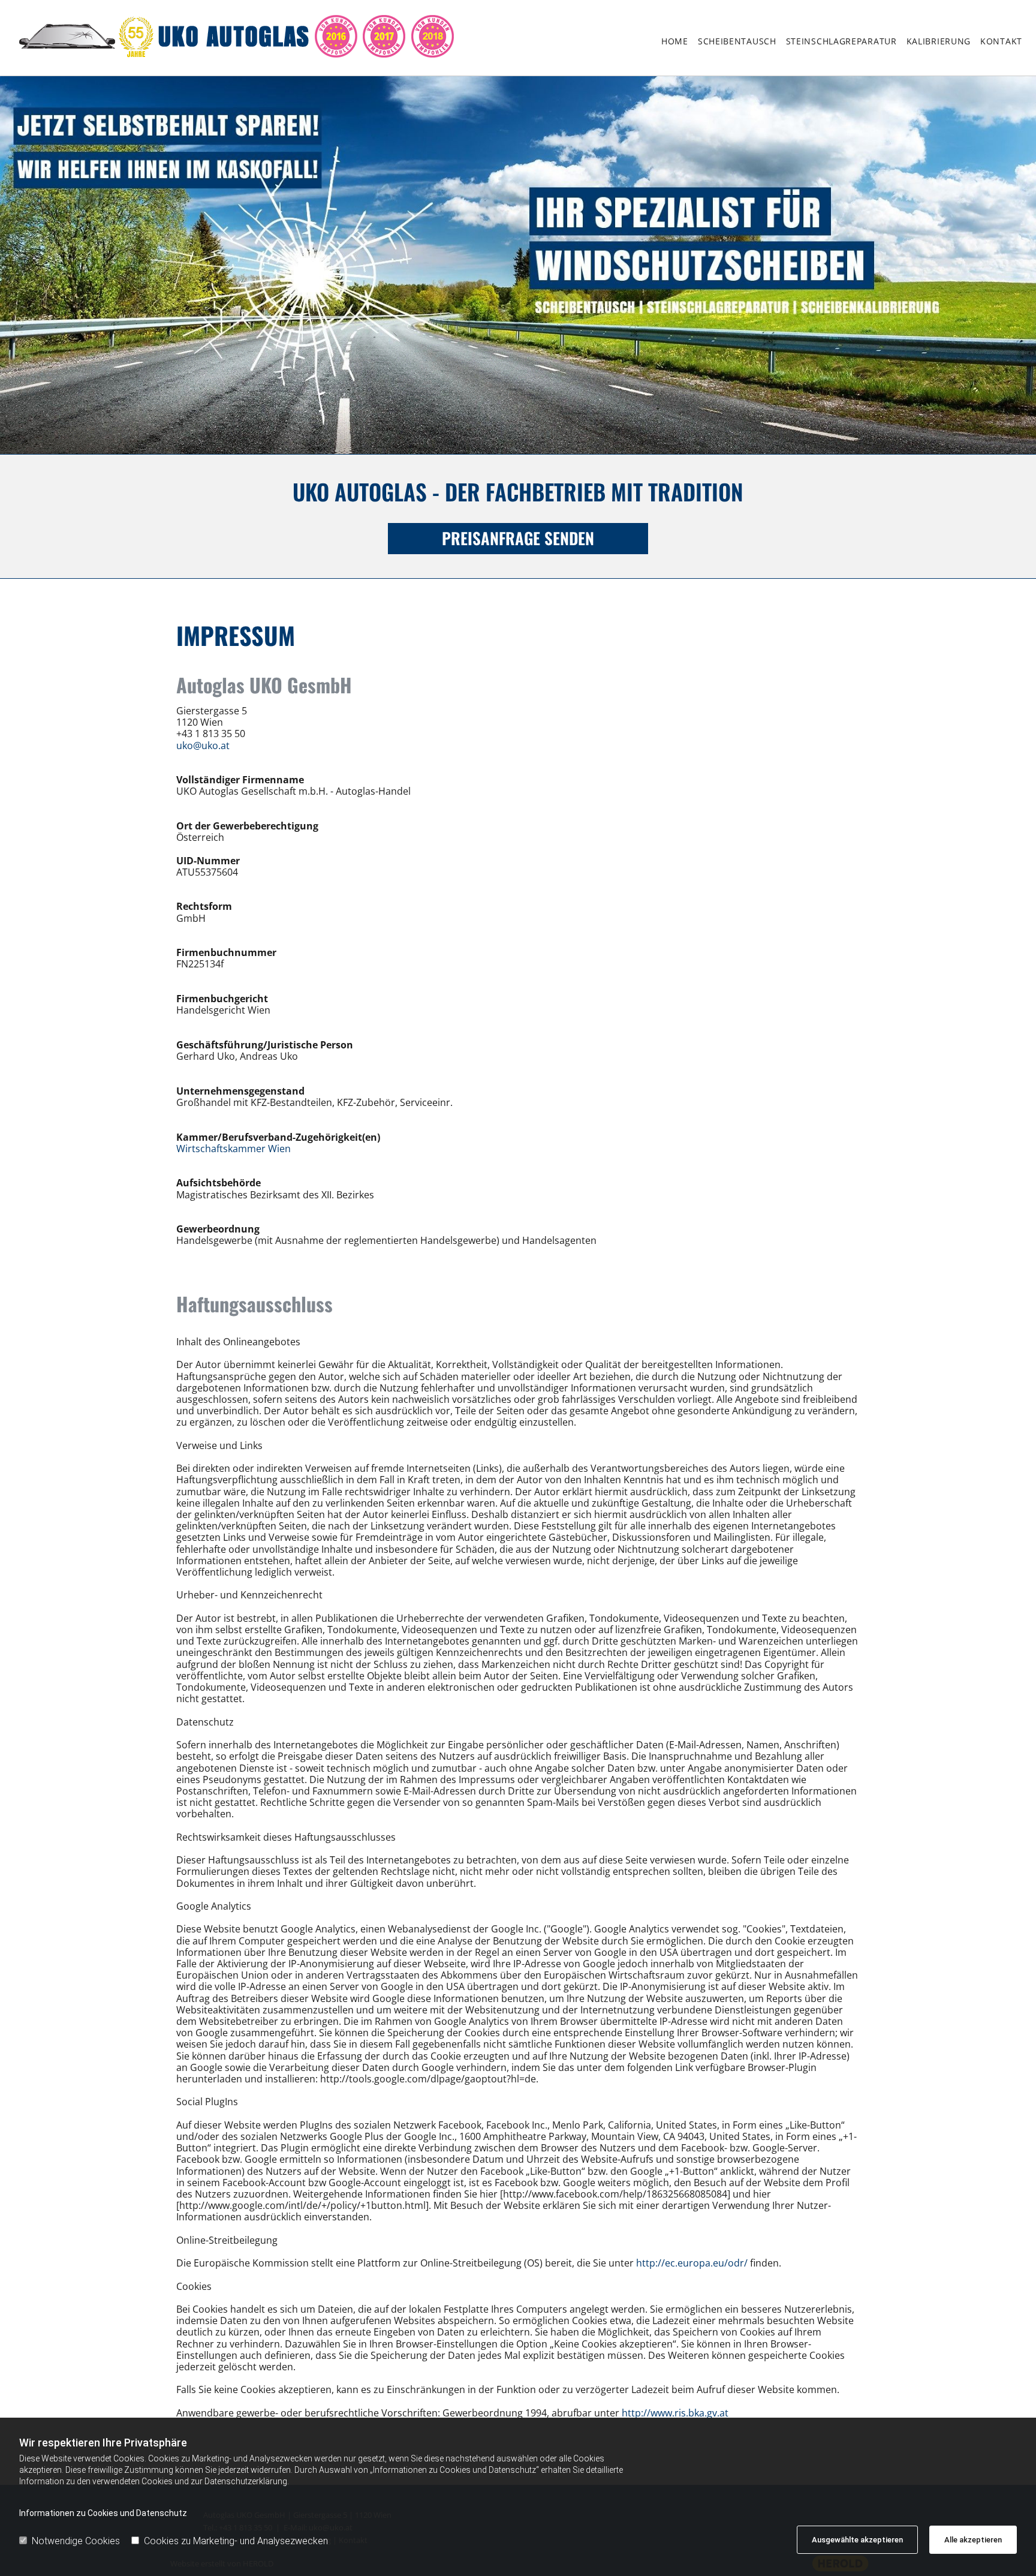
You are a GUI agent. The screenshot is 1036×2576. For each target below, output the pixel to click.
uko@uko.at (203, 746)
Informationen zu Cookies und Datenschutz (103, 2513)
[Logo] (263, 41)
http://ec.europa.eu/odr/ (692, 2263)
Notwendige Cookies (76, 2541)
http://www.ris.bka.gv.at (675, 2413)
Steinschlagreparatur (841, 41)
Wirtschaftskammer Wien (234, 1149)
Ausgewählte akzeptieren (857, 2540)
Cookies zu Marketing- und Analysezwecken (236, 2541)
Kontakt (1001, 41)
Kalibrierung (939, 41)
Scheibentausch (737, 41)
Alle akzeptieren (973, 2540)
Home (675, 41)
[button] (518, 538)
